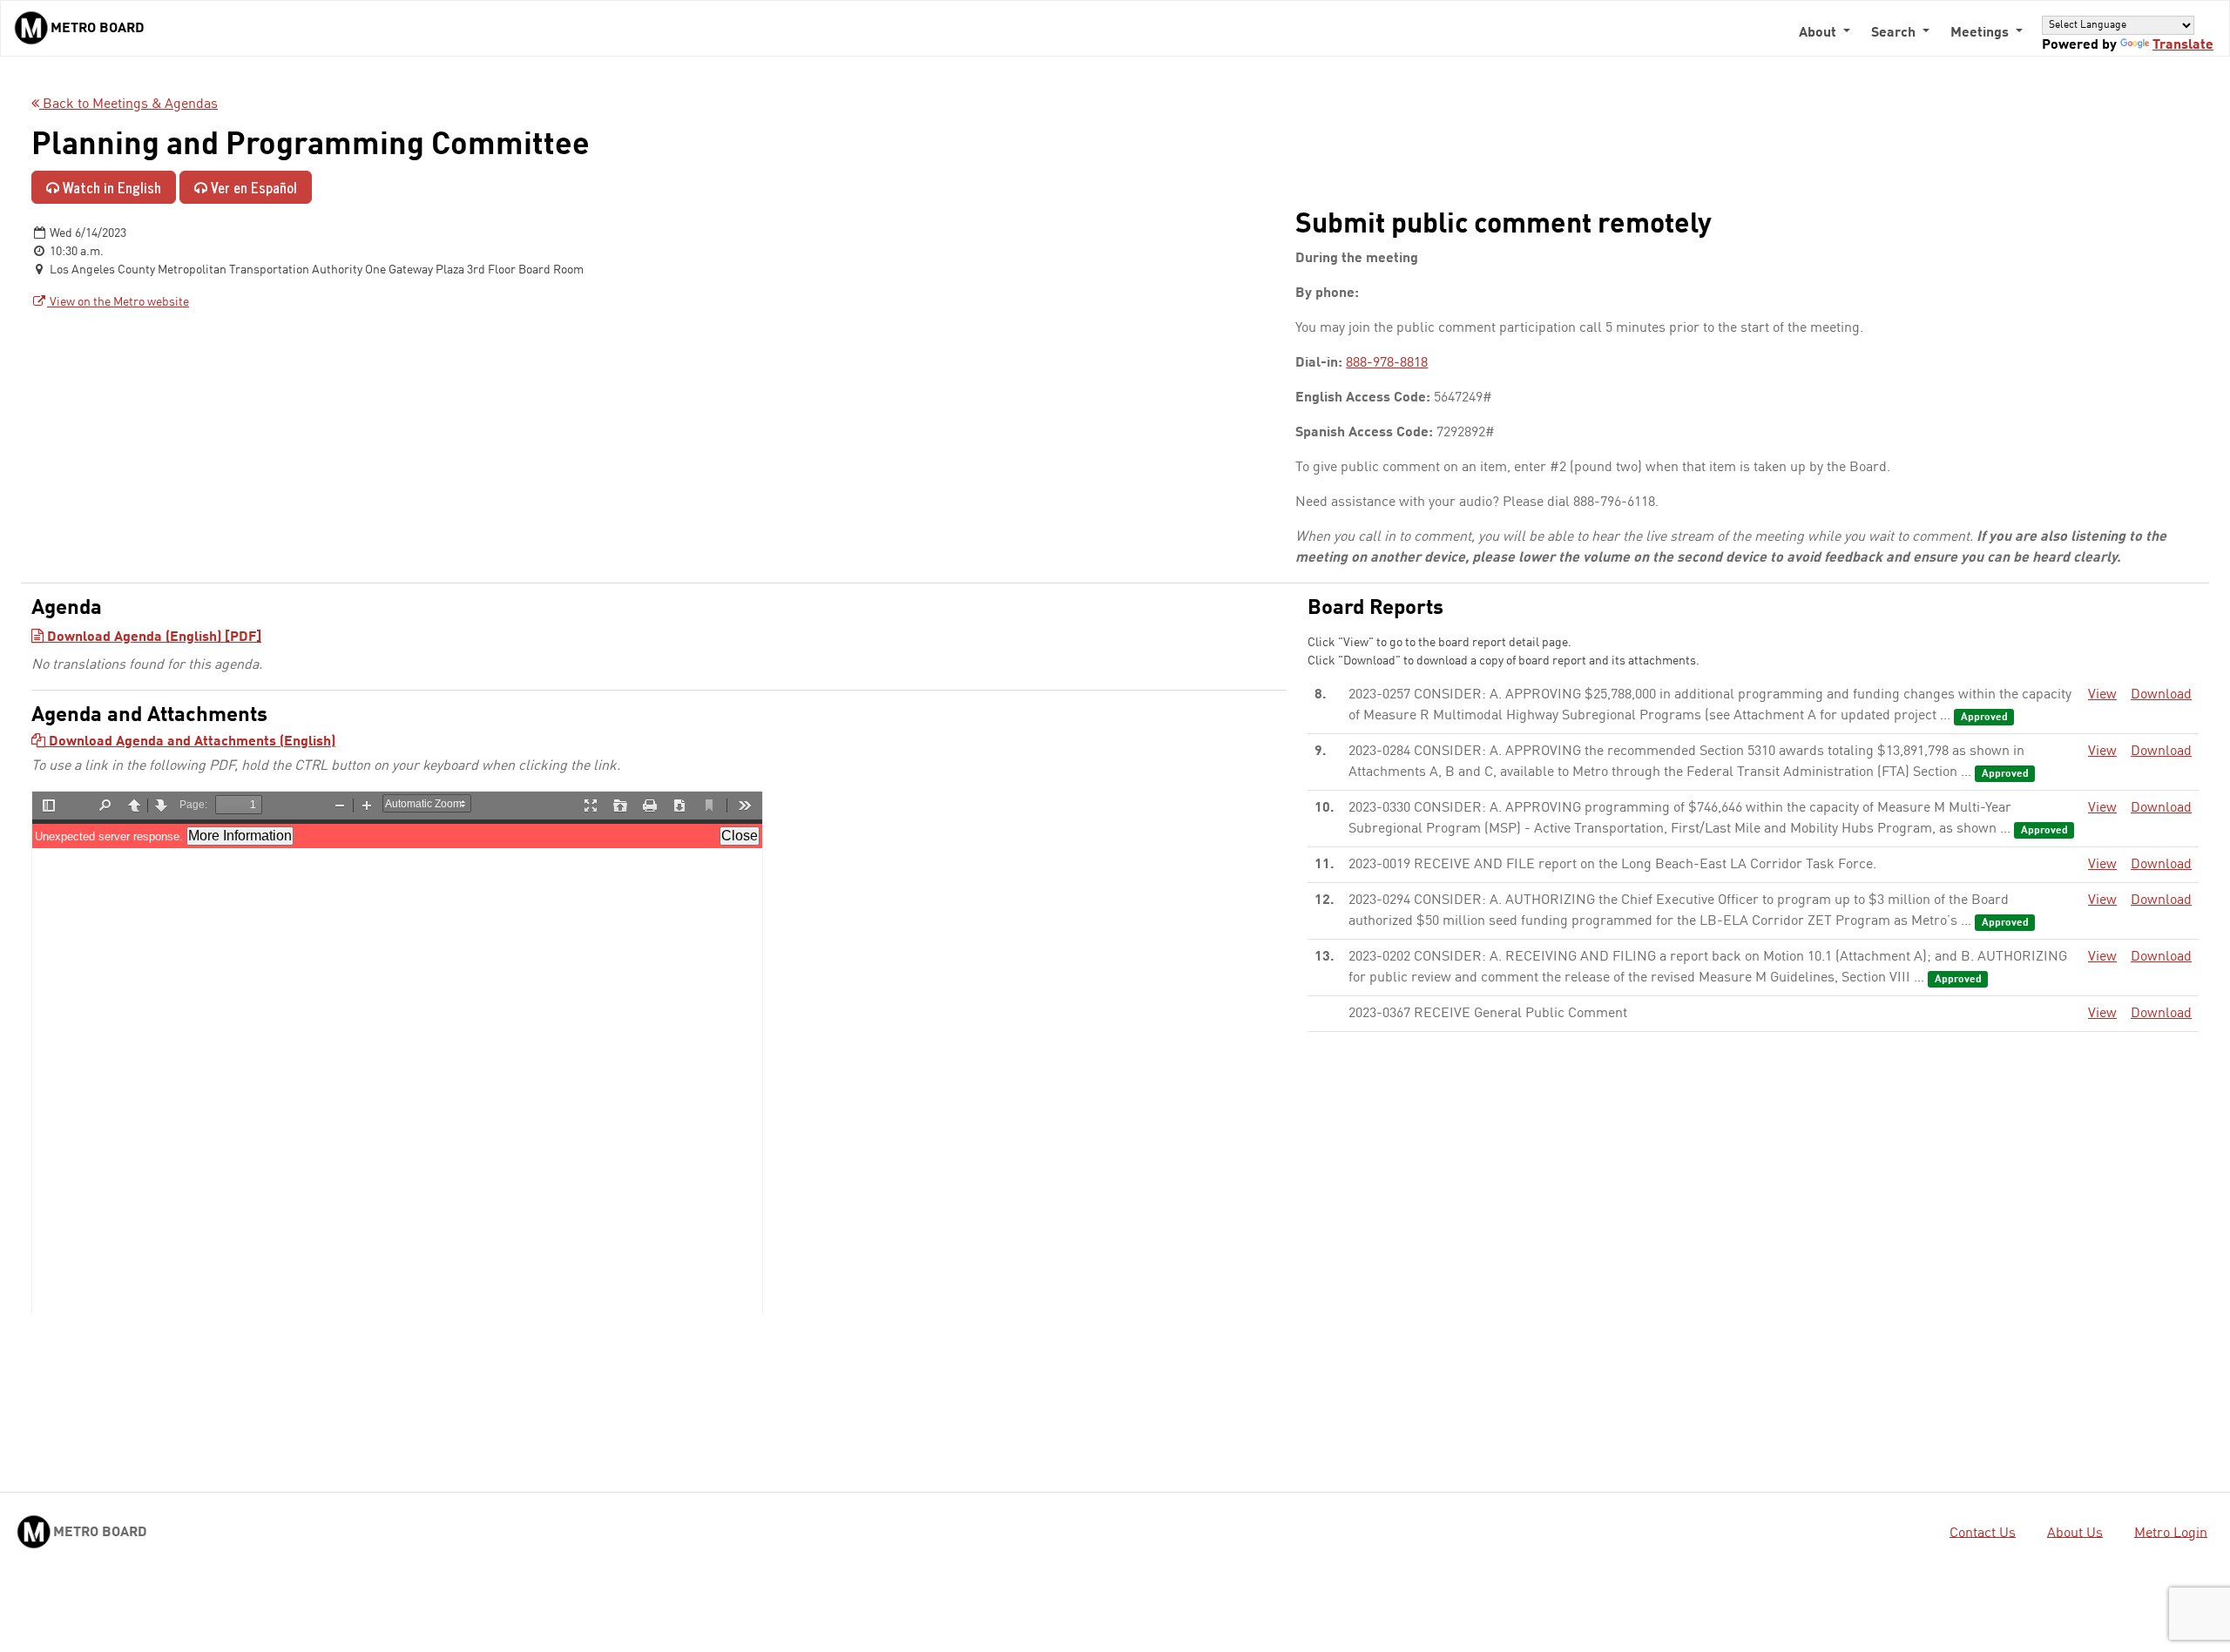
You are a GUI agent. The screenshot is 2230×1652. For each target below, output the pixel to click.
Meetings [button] (1981, 33)
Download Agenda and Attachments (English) (190, 742)
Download (2161, 695)
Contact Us (1983, 1533)
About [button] (1819, 33)
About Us (2075, 1533)
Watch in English (110, 187)
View (2102, 695)
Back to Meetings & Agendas (128, 105)
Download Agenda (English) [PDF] (152, 637)
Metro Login (2171, 1533)
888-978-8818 (1387, 363)
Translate (2183, 45)
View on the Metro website (118, 302)
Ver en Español (252, 187)
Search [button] (1895, 33)
